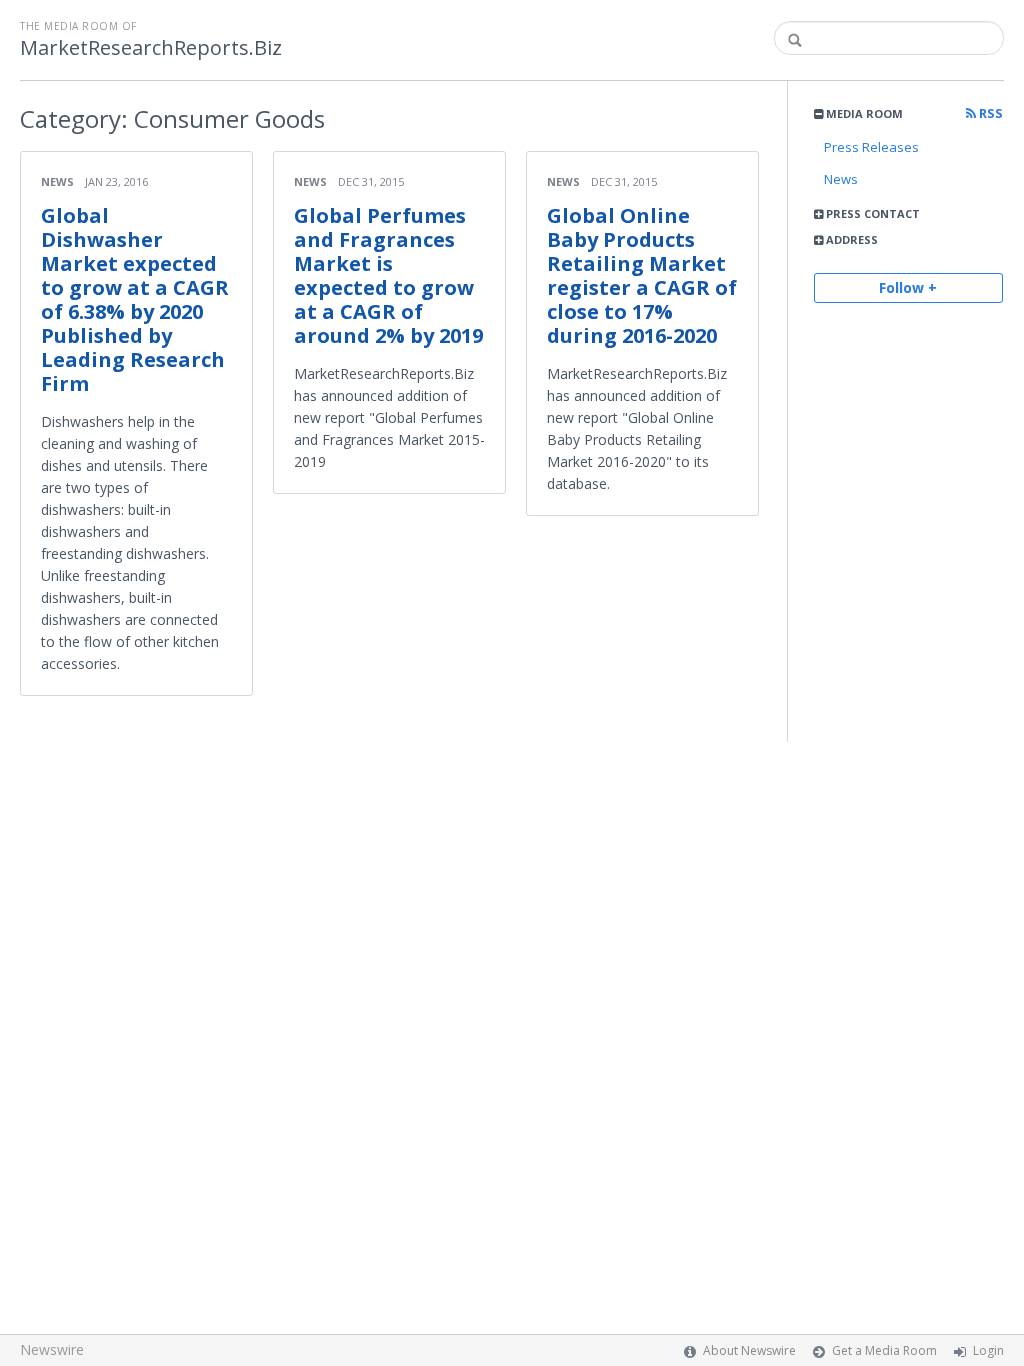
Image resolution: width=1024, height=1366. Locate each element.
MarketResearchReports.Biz (151, 48)
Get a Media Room (884, 1350)
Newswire (52, 1349)
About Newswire (749, 1350)
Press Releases (871, 147)
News (841, 179)
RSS (989, 113)
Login (988, 1350)
